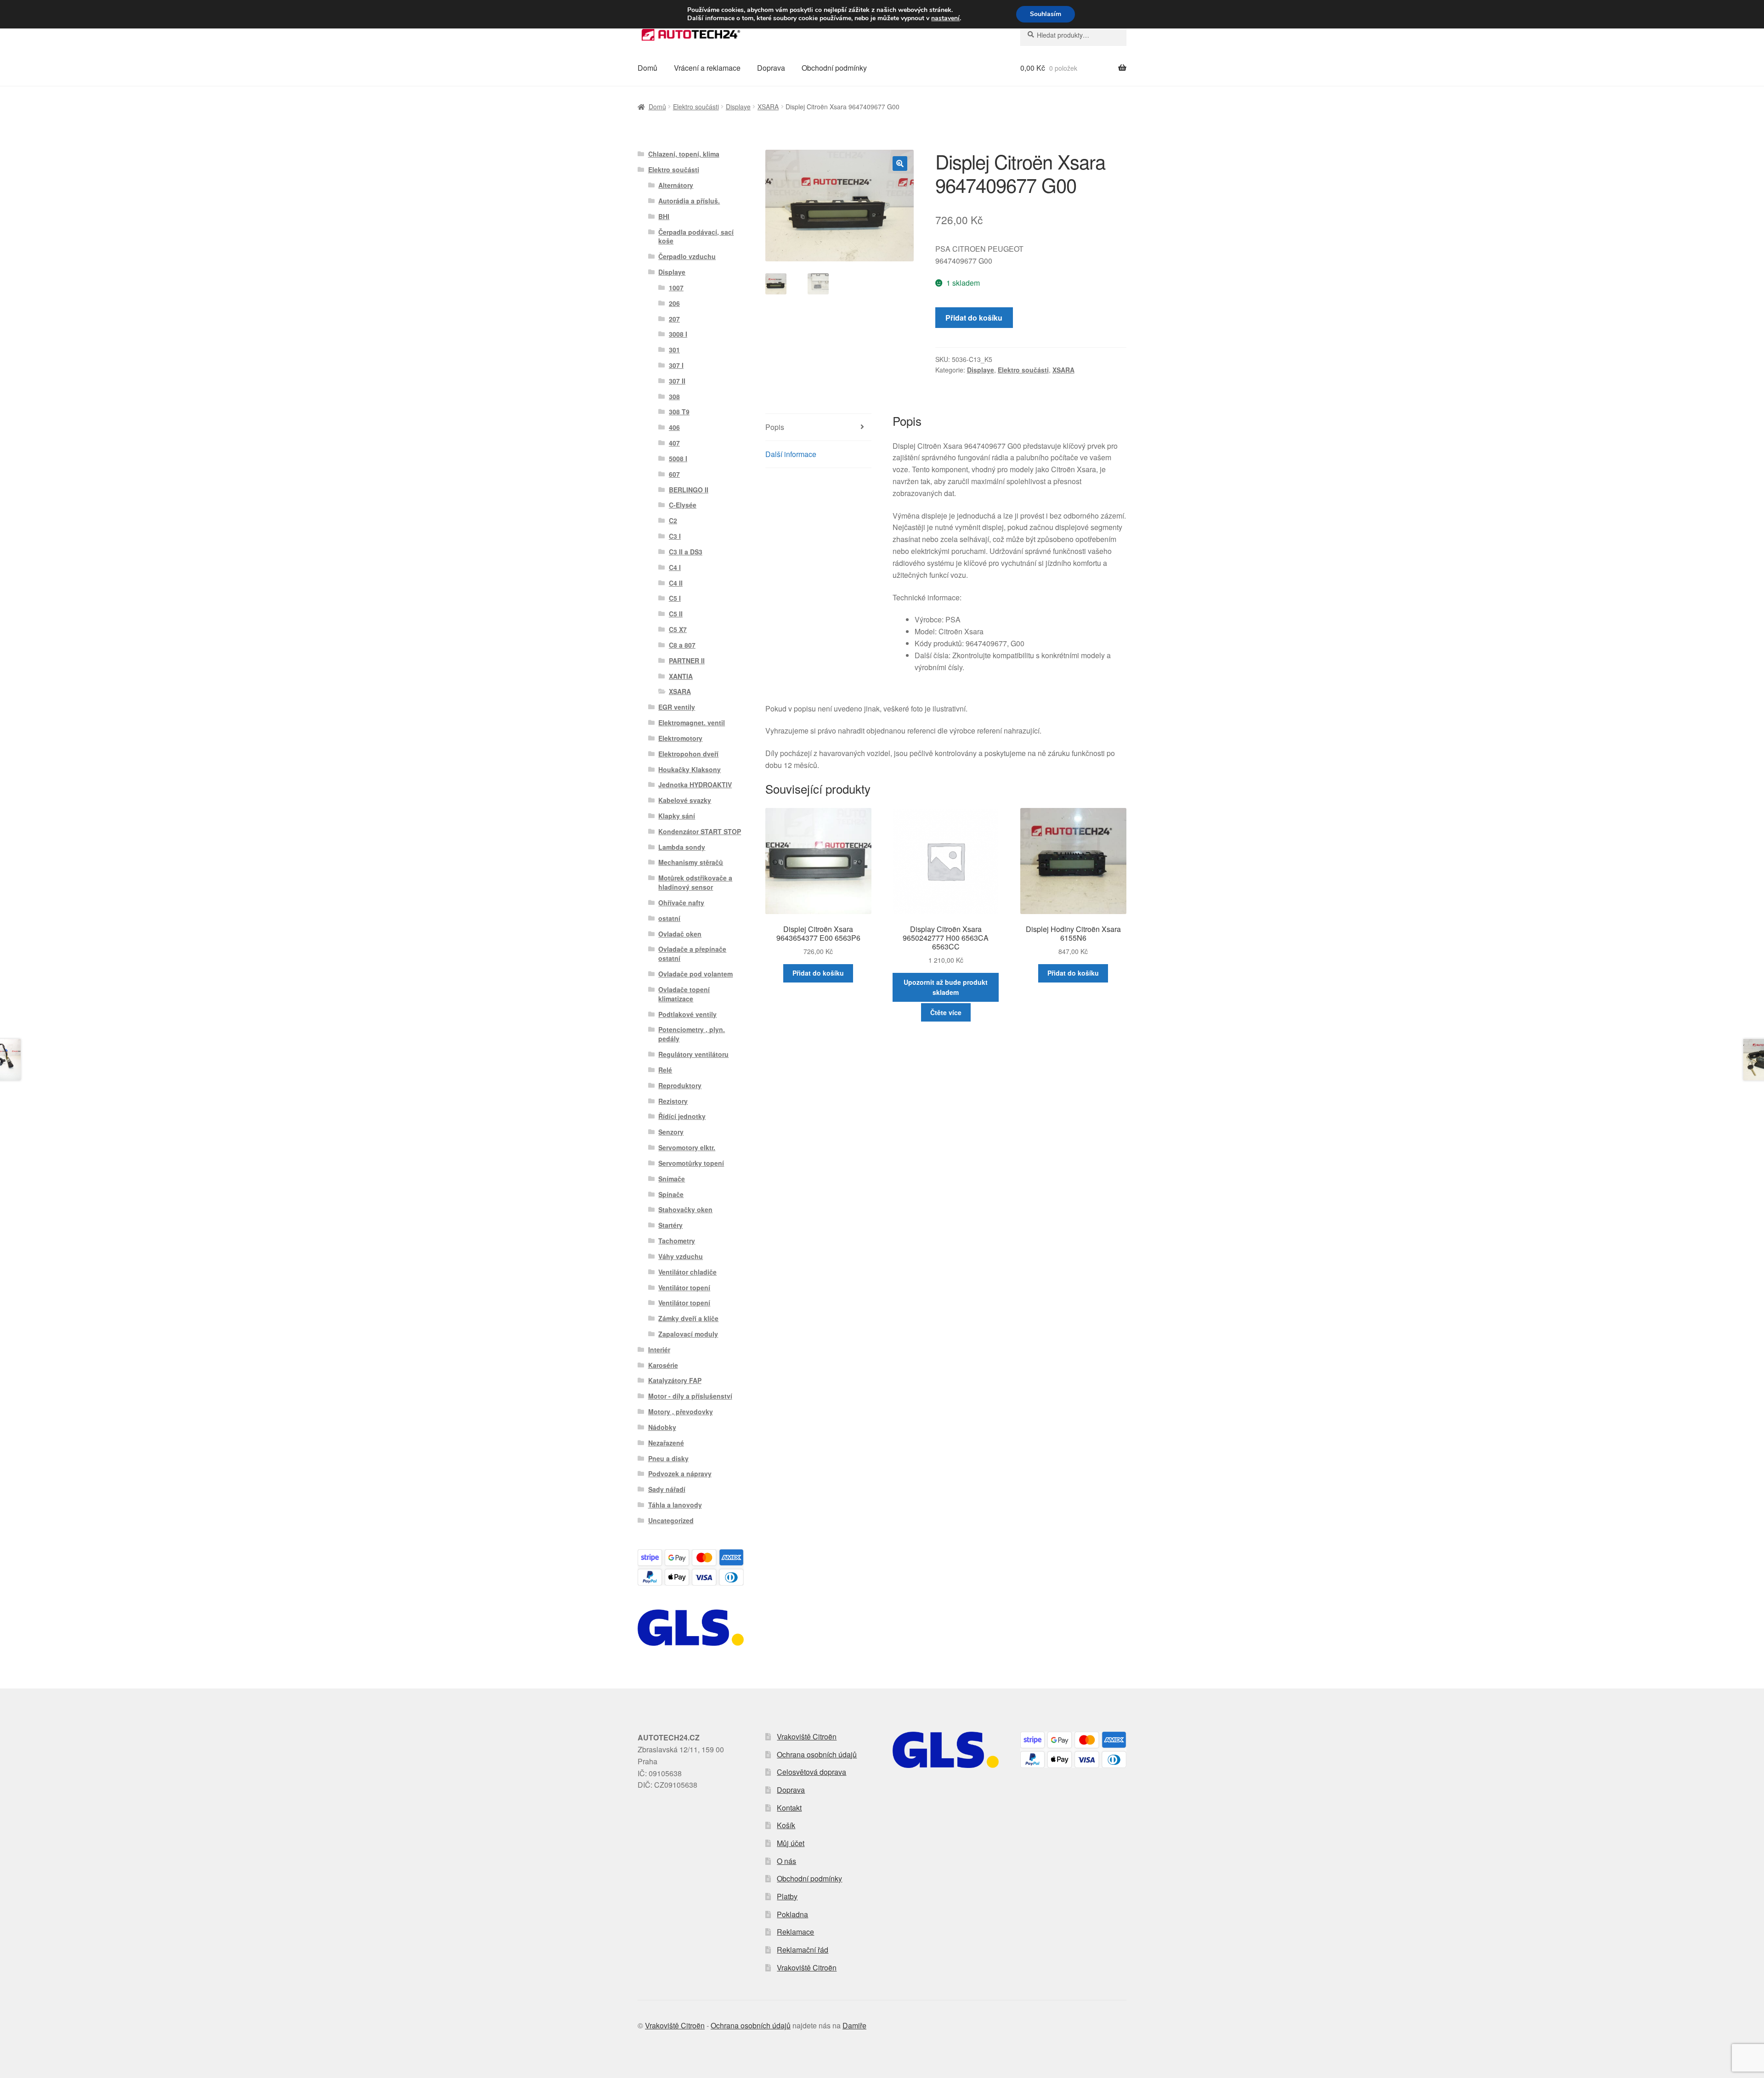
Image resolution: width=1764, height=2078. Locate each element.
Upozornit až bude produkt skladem (946, 987)
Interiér (659, 1350)
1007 (676, 288)
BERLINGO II (689, 490)
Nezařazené (666, 1443)
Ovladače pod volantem (695, 974)
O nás (786, 1861)
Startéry (670, 1225)
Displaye (738, 107)
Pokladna (792, 1914)
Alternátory (676, 185)
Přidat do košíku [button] (818, 973)
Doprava (771, 68)
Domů (647, 68)
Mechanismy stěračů (691, 862)
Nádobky (662, 1427)
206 (674, 303)
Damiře (854, 2025)
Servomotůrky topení (691, 1163)
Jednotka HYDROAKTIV (695, 785)
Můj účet (791, 1843)
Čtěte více (946, 1012)
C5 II (676, 614)
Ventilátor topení (684, 1287)
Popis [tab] (775, 427)
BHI (664, 216)
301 (674, 350)
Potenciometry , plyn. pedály (692, 1034)
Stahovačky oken (685, 1209)
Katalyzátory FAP (675, 1380)
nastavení (945, 18)
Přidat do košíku (974, 318)
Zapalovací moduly (688, 1334)
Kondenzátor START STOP (700, 831)
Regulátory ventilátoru (693, 1054)
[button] (900, 164)
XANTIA (681, 676)
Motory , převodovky (681, 1412)
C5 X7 (678, 629)
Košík (786, 1825)
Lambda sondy (682, 847)
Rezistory (673, 1101)
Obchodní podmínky (834, 68)
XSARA (768, 107)
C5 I (675, 598)
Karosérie (663, 1365)
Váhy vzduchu (681, 1256)
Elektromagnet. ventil (692, 723)
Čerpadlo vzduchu (687, 256)
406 (674, 427)
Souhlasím (1046, 14)
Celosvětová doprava (811, 1772)
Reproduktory (680, 1085)
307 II (677, 381)
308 (674, 396)
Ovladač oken (680, 934)
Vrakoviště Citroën (807, 1736)
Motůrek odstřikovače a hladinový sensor (695, 882)
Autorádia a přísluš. (689, 201)
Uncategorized (671, 1520)
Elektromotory (680, 738)
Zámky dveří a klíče (688, 1318)
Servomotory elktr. (687, 1147)
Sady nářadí (667, 1489)
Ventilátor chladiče (687, 1272)
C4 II (676, 583)
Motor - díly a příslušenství (690, 1396)
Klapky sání (677, 816)
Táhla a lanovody (675, 1505)
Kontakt (789, 1808)
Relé (665, 1070)
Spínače (671, 1194)
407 (674, 443)
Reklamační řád (803, 1950)
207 (674, 319)
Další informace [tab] (791, 454)
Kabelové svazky (685, 800)
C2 (673, 520)
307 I (676, 365)
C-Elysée (683, 505)
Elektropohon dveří (688, 754)
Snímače (672, 1179)
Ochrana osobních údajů (817, 1754)
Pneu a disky (668, 1458)
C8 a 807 (682, 645)
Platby (787, 1896)
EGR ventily (677, 707)
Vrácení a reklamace (707, 68)
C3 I (675, 536)
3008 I (678, 334)
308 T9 (679, 412)
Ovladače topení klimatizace (684, 994)
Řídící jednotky (682, 1116)
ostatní (669, 918)
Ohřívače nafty (681, 903)
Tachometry (677, 1241)
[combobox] (1073, 35)
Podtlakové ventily (687, 1014)
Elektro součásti (696, 107)
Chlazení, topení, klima (684, 154)
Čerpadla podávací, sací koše (696, 237)
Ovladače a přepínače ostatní (692, 954)
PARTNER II (687, 661)
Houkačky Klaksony (690, 769)
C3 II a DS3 (686, 552)
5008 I (678, 458)
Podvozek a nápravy (680, 1474)
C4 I (675, 567)
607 (674, 474)
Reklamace (795, 1932)
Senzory (671, 1132)
